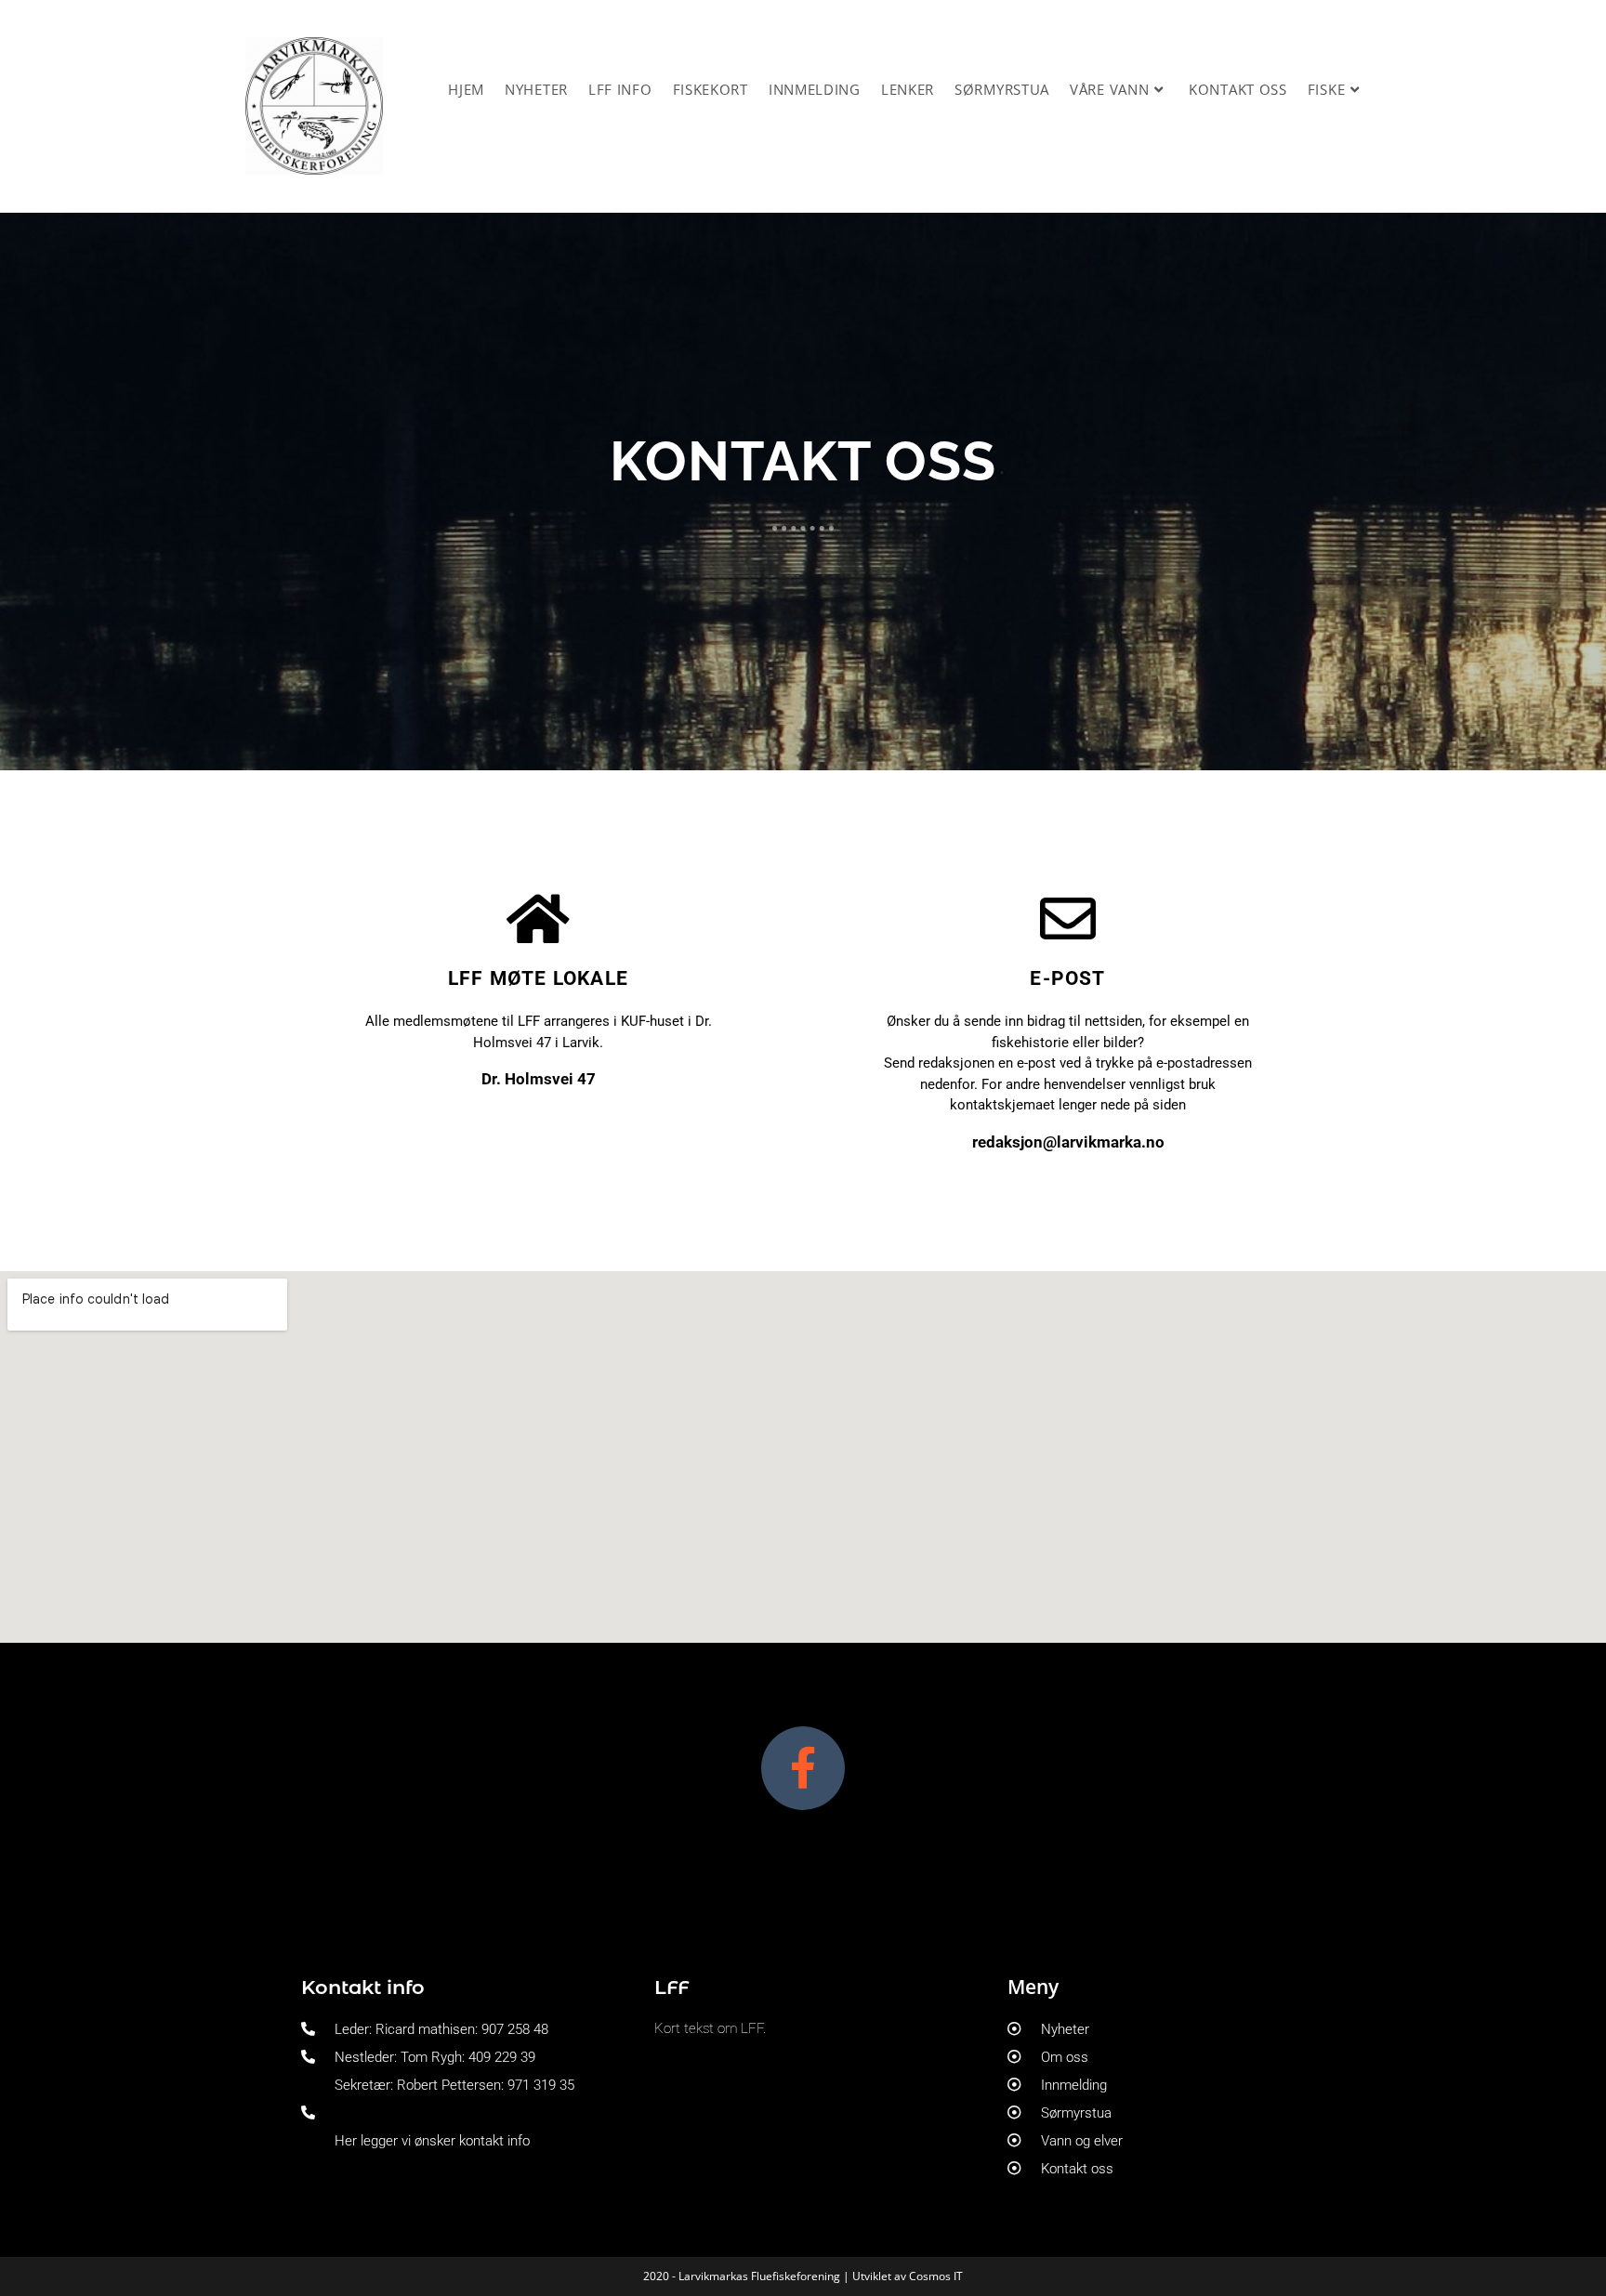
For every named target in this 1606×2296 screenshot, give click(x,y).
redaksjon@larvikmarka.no (1068, 1142)
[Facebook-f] (803, 1768)
